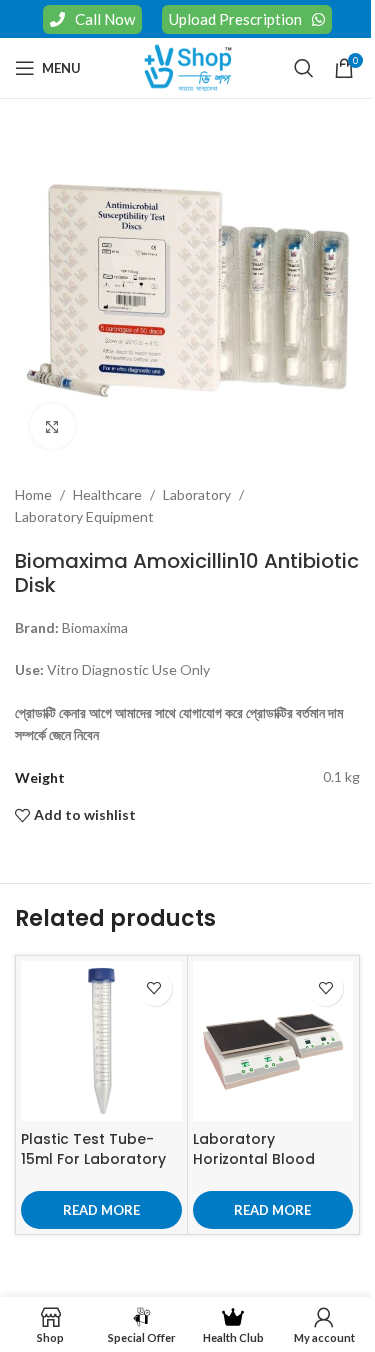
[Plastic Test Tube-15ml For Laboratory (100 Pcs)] (101, 1041)
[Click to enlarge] (52, 426)
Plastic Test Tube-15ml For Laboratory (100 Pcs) (93, 1158)
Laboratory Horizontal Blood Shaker (254, 1158)
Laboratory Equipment (84, 516)
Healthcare (107, 494)
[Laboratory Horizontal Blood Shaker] (273, 1041)
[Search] (304, 68)
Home (33, 494)
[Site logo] (188, 66)
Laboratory (197, 494)
